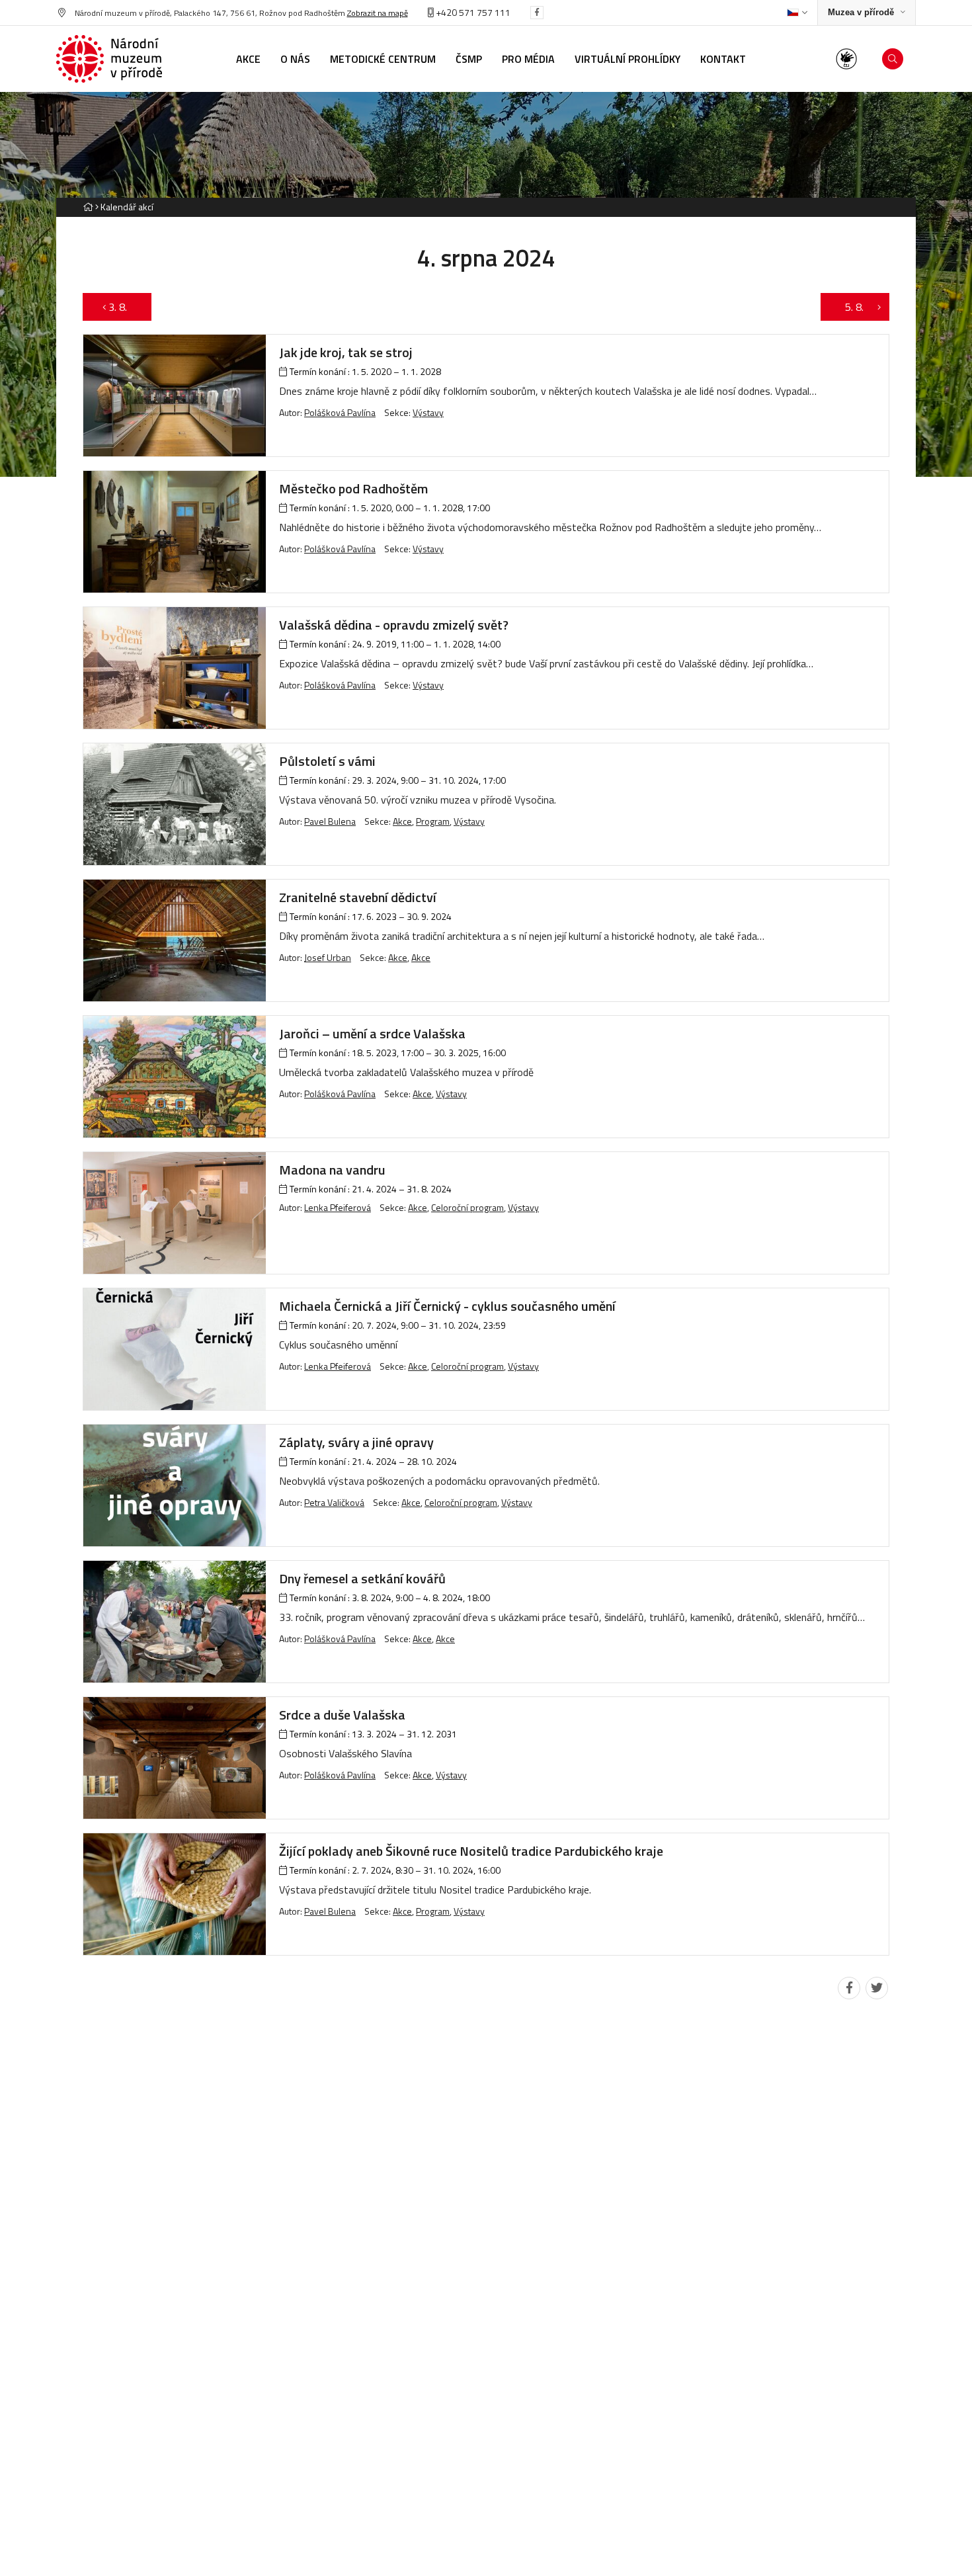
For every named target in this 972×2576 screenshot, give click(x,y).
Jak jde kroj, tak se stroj (346, 352)
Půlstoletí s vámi (327, 761)
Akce (402, 821)
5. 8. (848, 307)
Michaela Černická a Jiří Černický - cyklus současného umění (447, 1306)
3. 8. (124, 307)
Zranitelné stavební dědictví (358, 897)
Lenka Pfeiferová (338, 1207)
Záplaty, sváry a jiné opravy (356, 1442)
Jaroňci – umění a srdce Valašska (372, 1033)
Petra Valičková (334, 1502)
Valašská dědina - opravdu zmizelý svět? (394, 625)
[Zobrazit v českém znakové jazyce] (846, 59)
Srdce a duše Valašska (342, 1715)
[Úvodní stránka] (109, 59)
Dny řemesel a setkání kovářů (362, 1578)
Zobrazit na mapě (378, 13)
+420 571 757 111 (472, 12)
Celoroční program (467, 1207)
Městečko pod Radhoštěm (353, 488)
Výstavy (428, 412)
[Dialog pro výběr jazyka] (797, 13)
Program (433, 821)
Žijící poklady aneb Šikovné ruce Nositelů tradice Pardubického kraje (471, 1851)
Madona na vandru (332, 1170)
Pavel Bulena (330, 821)
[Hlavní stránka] (88, 207)
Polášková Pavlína (340, 412)
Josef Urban (328, 957)
